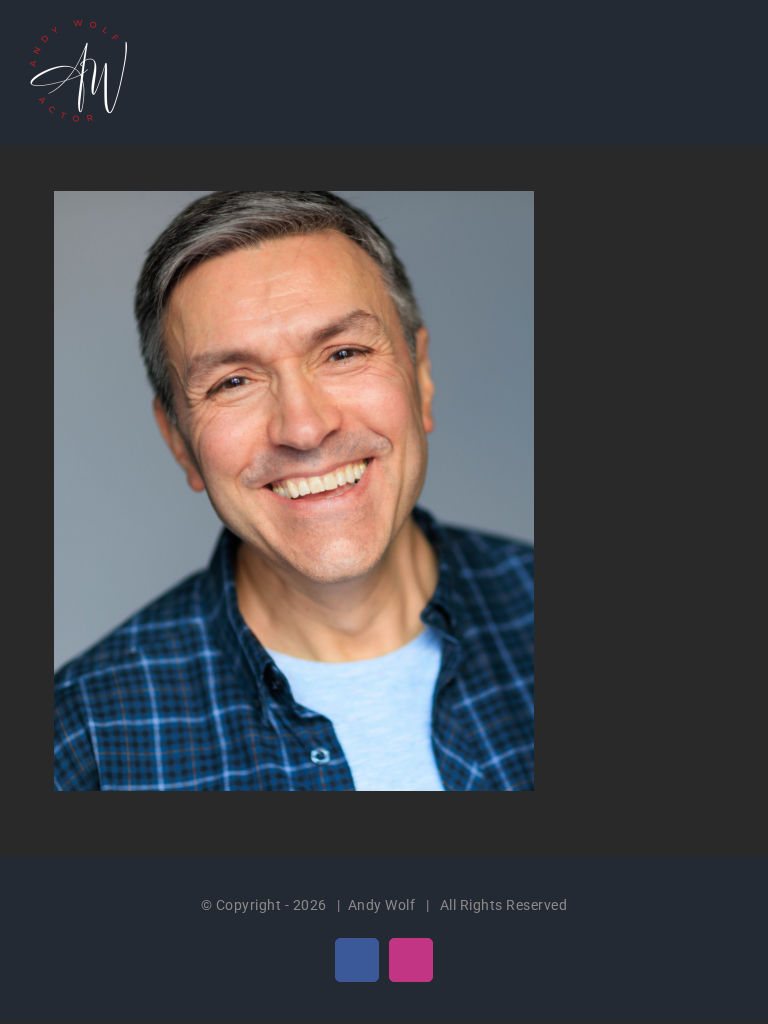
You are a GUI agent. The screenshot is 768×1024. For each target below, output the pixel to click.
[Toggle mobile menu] (730, 50)
